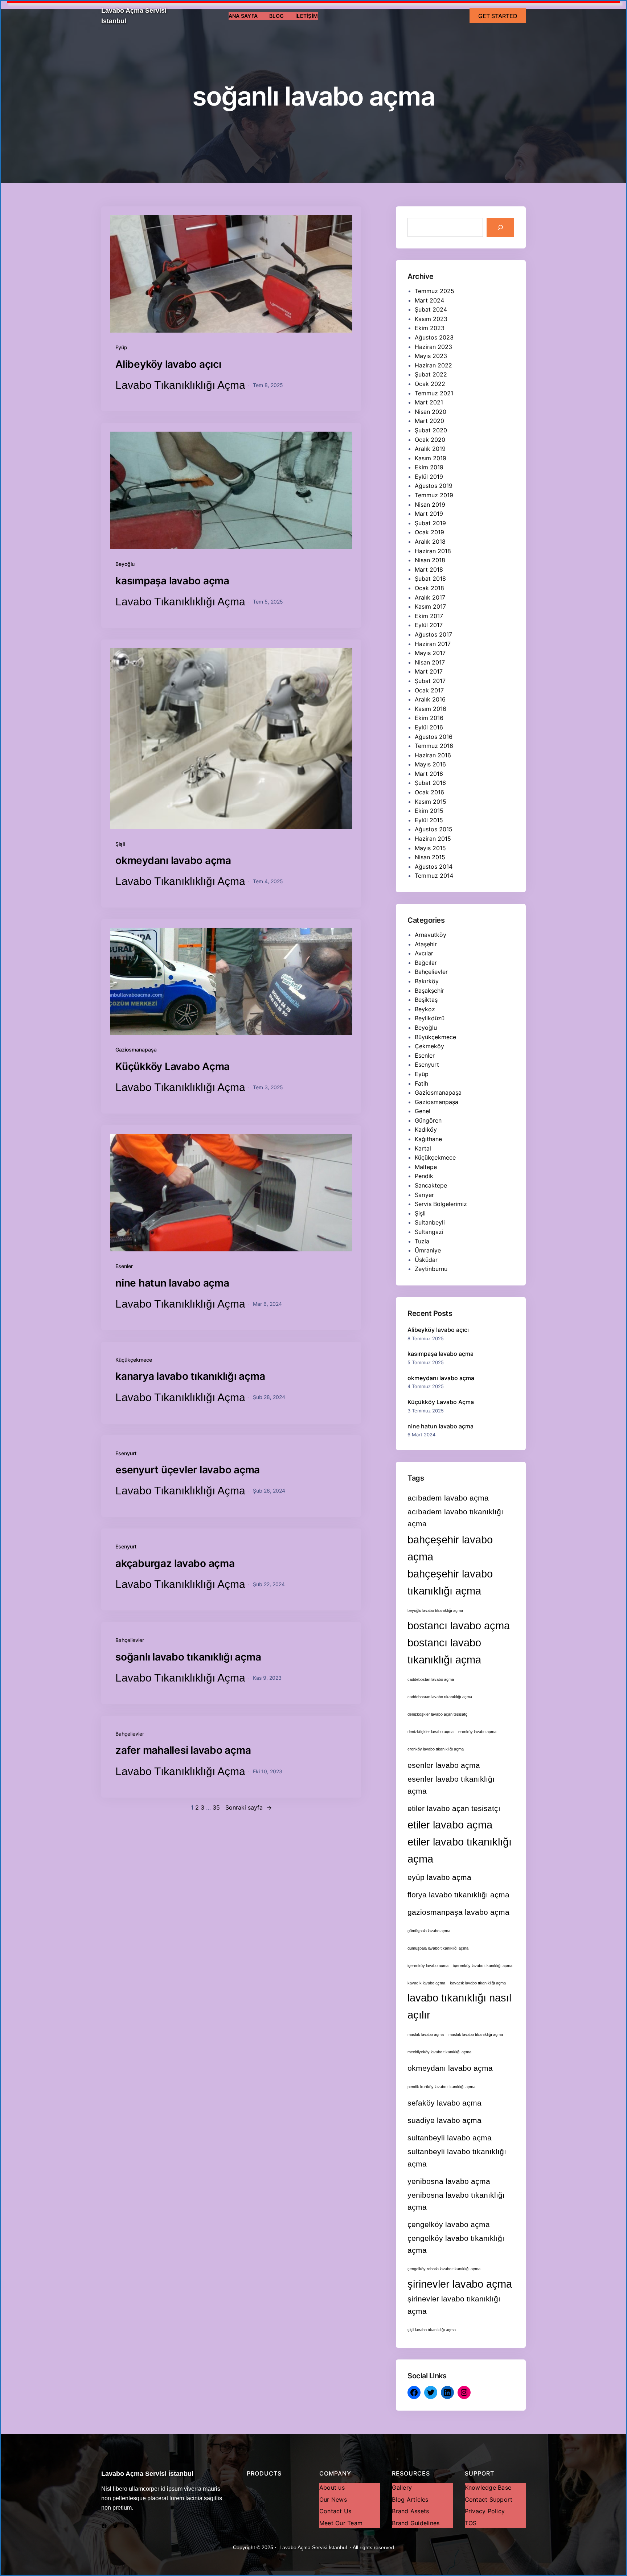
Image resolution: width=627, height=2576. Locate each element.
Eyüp (121, 347)
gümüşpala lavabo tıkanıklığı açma (438, 1948)
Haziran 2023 (433, 347)
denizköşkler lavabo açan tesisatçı (438, 1714)
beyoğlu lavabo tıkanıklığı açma (435, 1610)
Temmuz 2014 (434, 876)
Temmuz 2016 (434, 746)
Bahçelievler (130, 1640)
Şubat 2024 (431, 309)
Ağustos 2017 (433, 634)
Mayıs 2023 (431, 356)
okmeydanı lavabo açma (173, 860)
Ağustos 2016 (434, 737)
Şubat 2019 (430, 523)
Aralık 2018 (430, 542)
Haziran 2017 (433, 644)
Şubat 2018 (430, 579)
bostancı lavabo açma (459, 1626)
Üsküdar (426, 1260)
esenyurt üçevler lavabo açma (188, 1470)
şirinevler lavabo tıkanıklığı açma (454, 2305)
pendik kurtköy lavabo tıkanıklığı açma (441, 2087)
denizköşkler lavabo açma (431, 1732)
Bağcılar (426, 963)
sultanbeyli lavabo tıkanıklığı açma (457, 2157)
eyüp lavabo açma (439, 1877)
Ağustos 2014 (434, 867)
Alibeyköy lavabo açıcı (168, 364)
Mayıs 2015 (430, 848)
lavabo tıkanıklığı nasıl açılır (459, 2006)
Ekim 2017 (429, 616)
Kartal (423, 1148)
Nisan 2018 (430, 560)
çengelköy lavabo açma (449, 2224)
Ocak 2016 (429, 792)
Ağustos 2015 (434, 829)
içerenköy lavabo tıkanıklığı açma (483, 1966)
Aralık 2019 (430, 449)
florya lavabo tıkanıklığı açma (458, 1895)
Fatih (421, 1083)
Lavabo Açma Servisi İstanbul (147, 2474)
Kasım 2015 (431, 802)
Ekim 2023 (430, 328)
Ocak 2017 (429, 690)
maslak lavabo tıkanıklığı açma (476, 2034)
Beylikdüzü (430, 1018)
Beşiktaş (426, 1000)
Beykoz (425, 1009)
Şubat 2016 (430, 783)
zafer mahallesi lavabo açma (183, 1750)
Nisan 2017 (430, 662)
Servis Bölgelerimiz (441, 1204)
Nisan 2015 (430, 857)
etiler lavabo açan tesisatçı (454, 1808)
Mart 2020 (429, 421)
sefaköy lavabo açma (444, 2103)
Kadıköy (426, 1129)
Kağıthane (428, 1139)
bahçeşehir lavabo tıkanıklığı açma (450, 1582)
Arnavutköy (431, 935)
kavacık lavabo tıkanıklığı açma (478, 1983)
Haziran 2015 (433, 839)
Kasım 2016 (431, 709)
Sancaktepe (431, 1185)
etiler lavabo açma (450, 1825)
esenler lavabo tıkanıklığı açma (451, 1785)
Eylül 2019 (429, 477)
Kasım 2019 (431, 458)
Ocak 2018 (429, 588)
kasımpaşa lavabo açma (172, 581)
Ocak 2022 (430, 384)
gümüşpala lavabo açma (429, 1931)
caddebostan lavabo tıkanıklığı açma (440, 1697)
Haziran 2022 (433, 365)
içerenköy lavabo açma (428, 1966)
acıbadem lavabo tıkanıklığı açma (455, 1518)
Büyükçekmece (435, 1037)
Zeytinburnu (431, 1269)
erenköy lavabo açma (477, 1732)
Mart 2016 (429, 774)
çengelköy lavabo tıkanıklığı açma (456, 2244)
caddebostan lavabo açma (431, 1679)
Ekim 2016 (429, 718)
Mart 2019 (429, 514)
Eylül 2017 (429, 625)
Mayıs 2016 (430, 764)
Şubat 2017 (430, 681)
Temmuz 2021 (434, 393)
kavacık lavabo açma (426, 1983)
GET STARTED (498, 16)
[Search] (500, 227)
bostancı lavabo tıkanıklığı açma (444, 1651)
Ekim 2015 (429, 811)
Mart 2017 (429, 671)
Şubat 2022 (431, 374)
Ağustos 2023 (434, 337)
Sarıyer (424, 1195)
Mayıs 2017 (430, 653)
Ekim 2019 (429, 467)
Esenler (124, 1266)
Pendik (424, 1176)
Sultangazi (429, 1232)
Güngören (428, 1120)
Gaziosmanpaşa (437, 1102)
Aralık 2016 (430, 699)
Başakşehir (429, 991)
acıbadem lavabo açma (448, 1498)
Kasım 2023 (431, 319)
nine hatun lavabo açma (172, 1283)
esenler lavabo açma (444, 1765)
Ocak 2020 (430, 440)
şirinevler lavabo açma (460, 2284)
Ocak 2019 (429, 532)
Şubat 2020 (431, 430)
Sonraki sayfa (249, 1807)
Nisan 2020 (431, 412)
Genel (423, 1111)
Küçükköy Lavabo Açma (173, 1066)
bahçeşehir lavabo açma (450, 1548)
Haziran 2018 (433, 551)
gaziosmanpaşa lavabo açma (458, 1912)
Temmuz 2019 (434, 495)
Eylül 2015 (429, 820)
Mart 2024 (429, 300)
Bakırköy (427, 981)
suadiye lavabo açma (444, 2120)
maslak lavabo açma (426, 2034)
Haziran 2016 (433, 755)
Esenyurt (126, 1453)
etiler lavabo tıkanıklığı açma (460, 1850)
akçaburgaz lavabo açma (175, 1563)
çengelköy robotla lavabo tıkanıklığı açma (444, 2269)
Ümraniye (428, 1250)
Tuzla (422, 1241)
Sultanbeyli (430, 1222)
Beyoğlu (125, 564)
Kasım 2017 (430, 606)
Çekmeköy (429, 1046)
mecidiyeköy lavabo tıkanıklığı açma (439, 2052)
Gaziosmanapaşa (136, 1050)
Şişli (120, 844)
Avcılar (424, 953)
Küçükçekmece (134, 1360)
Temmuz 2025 (435, 291)
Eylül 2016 (429, 727)
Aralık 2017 (430, 597)
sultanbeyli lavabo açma (450, 2138)
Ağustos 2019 (434, 486)
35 (216, 1807)
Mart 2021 (429, 402)
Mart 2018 (429, 569)
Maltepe (426, 1167)
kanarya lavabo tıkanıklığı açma (190, 1376)
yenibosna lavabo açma (449, 2181)
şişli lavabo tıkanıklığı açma (432, 2330)
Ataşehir (426, 944)
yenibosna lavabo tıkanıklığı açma (456, 2201)
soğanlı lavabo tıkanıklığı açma (188, 1657)
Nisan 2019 (430, 505)
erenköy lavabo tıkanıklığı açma (436, 1749)
